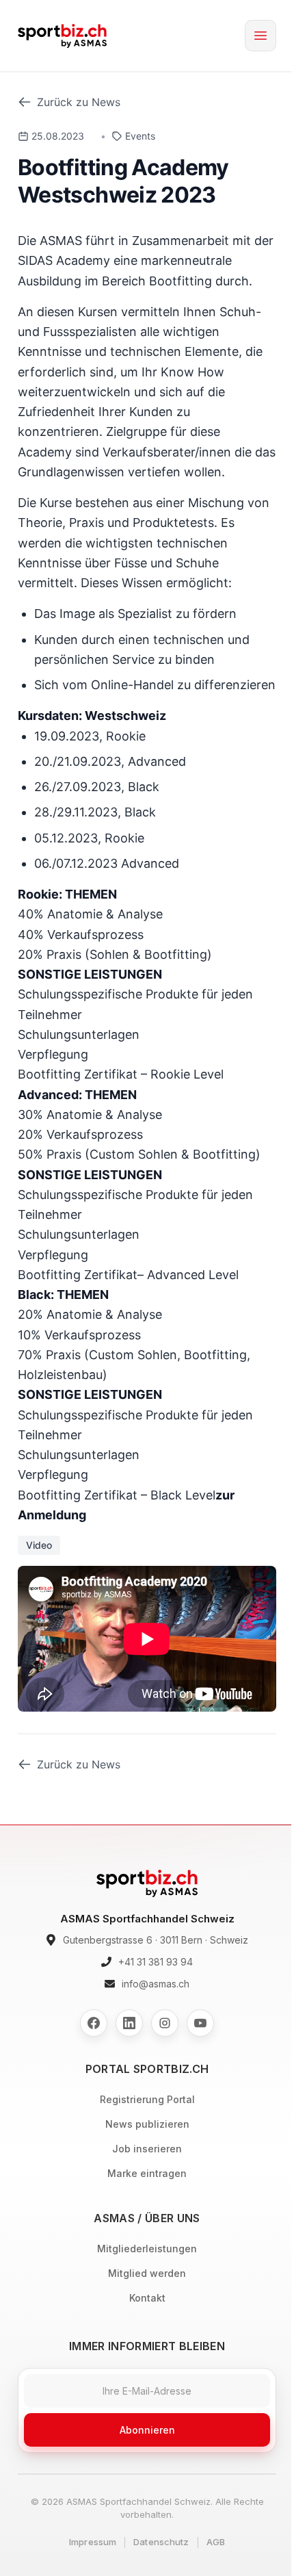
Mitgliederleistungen (147, 2249)
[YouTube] (200, 2023)
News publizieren (147, 2124)
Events (140, 136)
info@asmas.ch (156, 1984)
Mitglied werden (147, 2273)
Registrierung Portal (147, 2099)
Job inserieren (147, 2149)
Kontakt (147, 2298)
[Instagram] (165, 2023)
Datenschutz (161, 2542)
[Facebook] (94, 2023)
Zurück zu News (79, 102)
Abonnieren (147, 2430)
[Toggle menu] (260, 36)
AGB (216, 2542)
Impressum (93, 2542)
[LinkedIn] (129, 2023)
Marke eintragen (147, 2173)
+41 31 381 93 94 (156, 1962)
